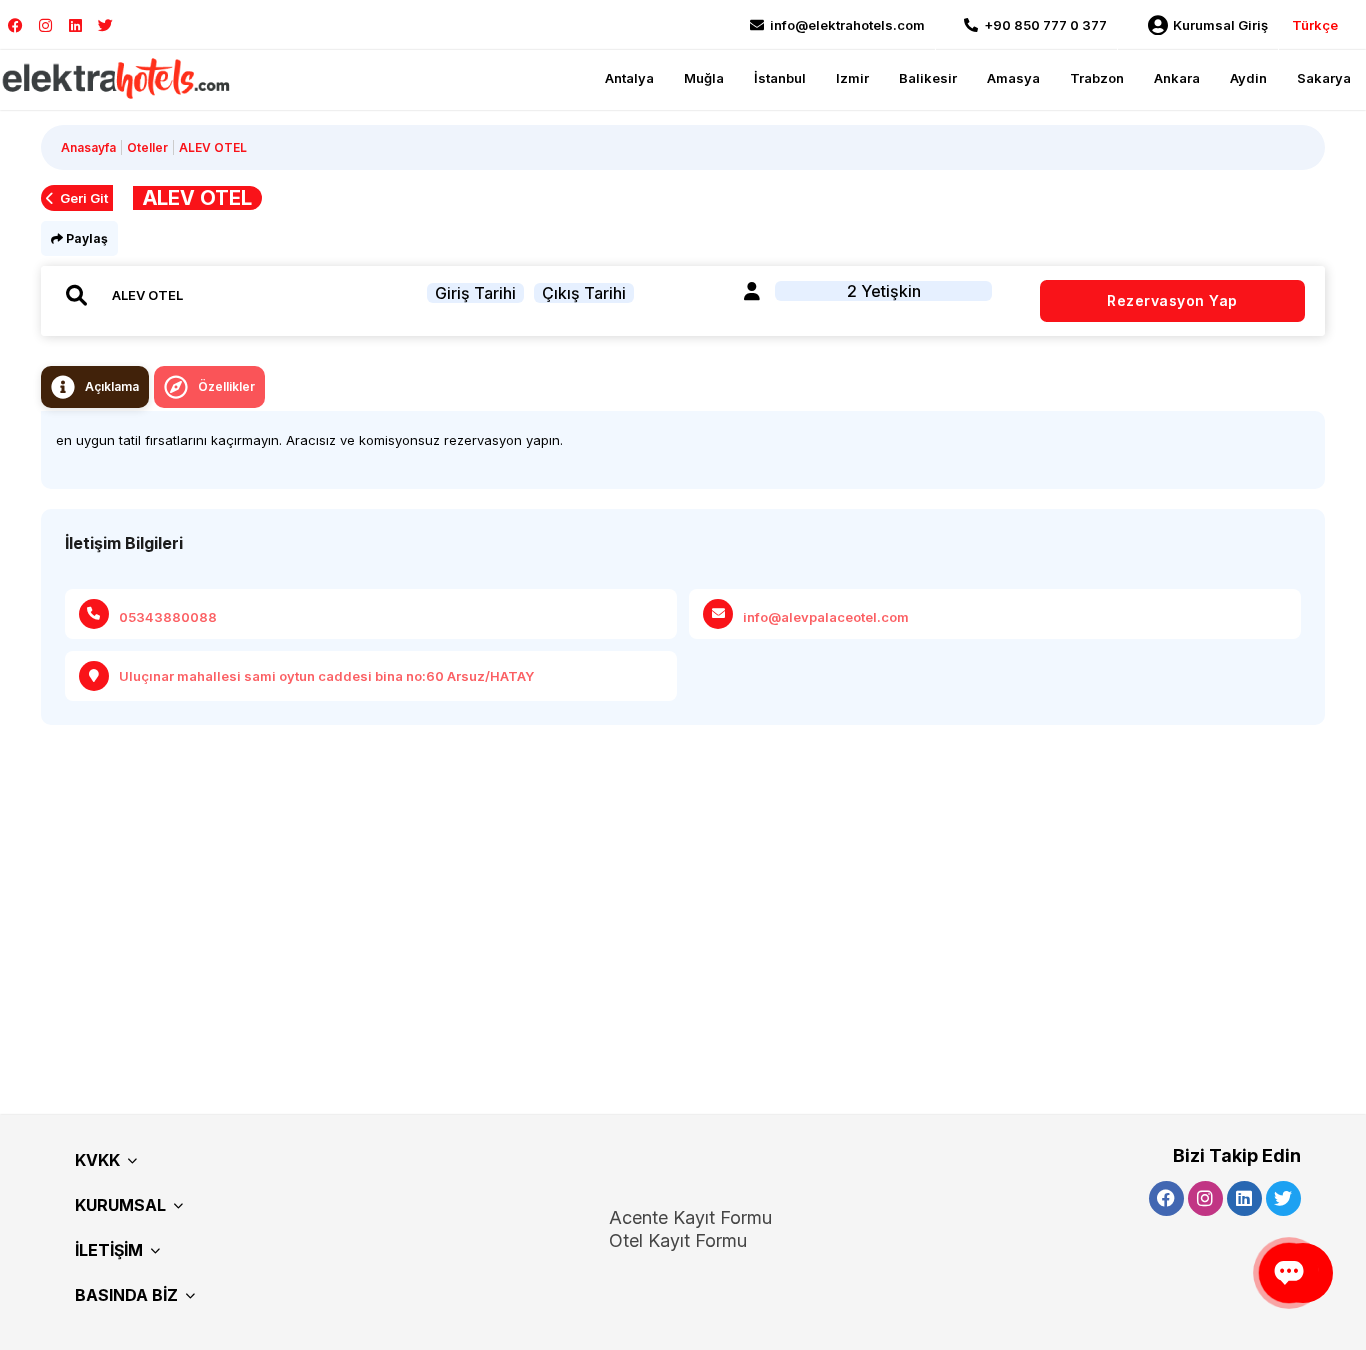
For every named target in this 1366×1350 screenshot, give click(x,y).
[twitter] (105, 25)
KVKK (97, 1160)
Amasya (1013, 78)
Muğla (704, 78)
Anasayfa (88, 147)
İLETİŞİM (109, 1250)
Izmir (852, 78)
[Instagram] (45, 25)
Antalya (629, 78)
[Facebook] (15, 25)
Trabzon (1097, 78)
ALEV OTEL (213, 147)
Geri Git (84, 198)
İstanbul (780, 78)
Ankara (1177, 78)
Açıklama (112, 386)
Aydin (1248, 78)
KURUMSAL (120, 1205)
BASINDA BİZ (126, 1295)
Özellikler (226, 386)
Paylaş (85, 238)
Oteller (147, 147)
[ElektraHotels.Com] (117, 77)
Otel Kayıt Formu (678, 1240)
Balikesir (928, 78)
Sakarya (1324, 78)
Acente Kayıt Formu (690, 1217)
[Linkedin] (75, 25)
